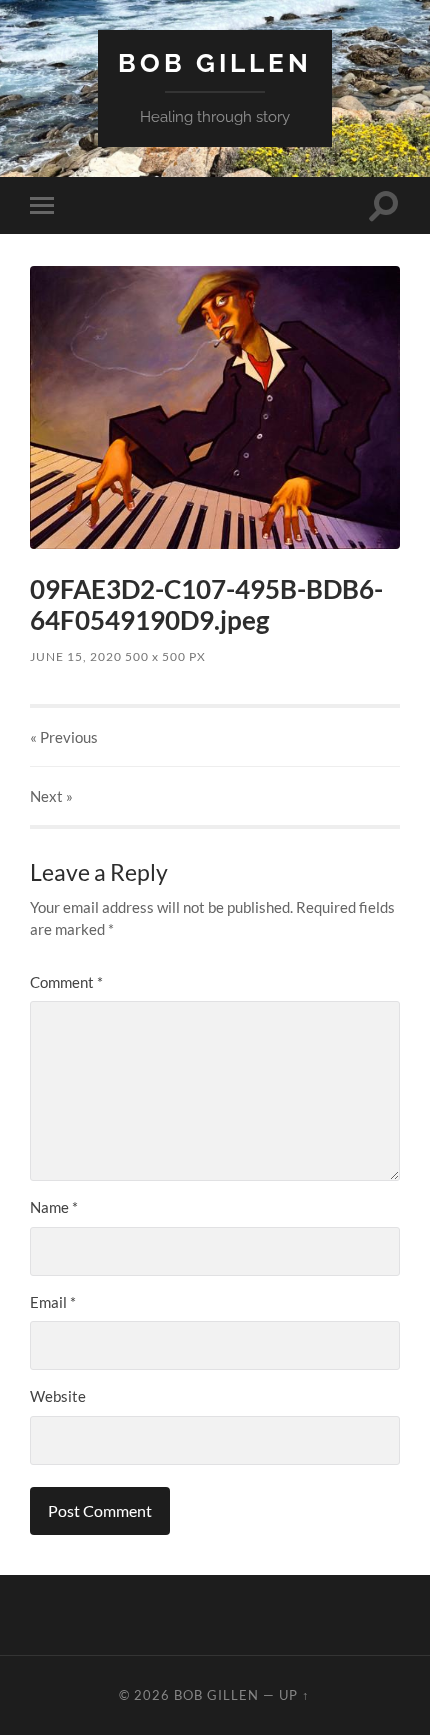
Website (58, 1396)
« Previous (64, 737)
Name (54, 1207)
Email (53, 1302)
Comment (66, 982)
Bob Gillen (215, 62)
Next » (51, 796)
